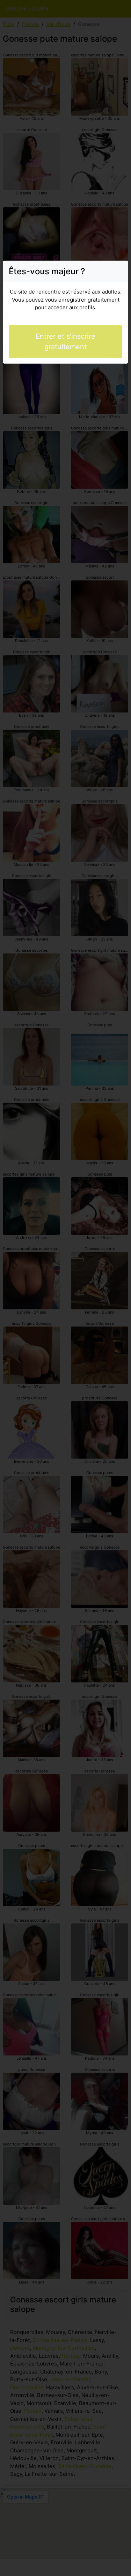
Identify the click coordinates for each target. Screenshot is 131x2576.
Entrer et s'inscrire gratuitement (65, 342)
